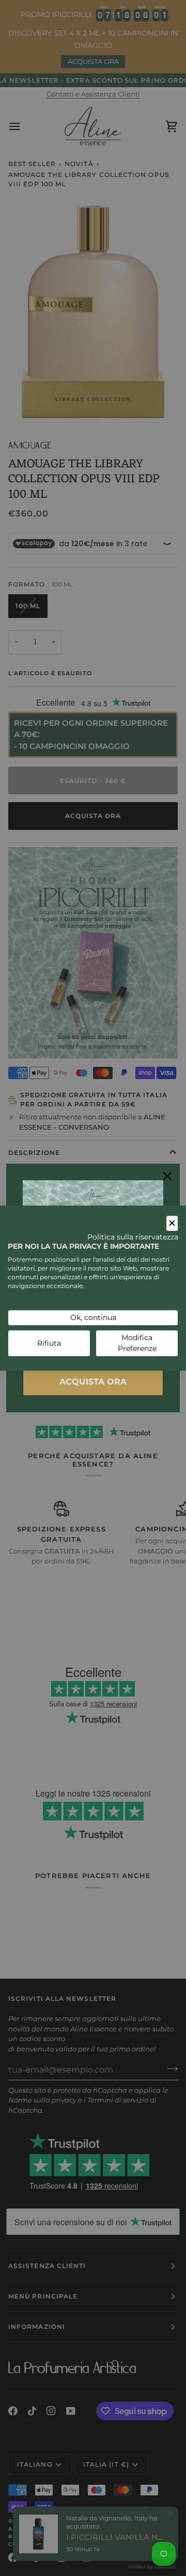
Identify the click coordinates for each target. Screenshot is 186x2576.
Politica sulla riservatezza (133, 1237)
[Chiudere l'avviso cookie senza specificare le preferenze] (172, 1223)
